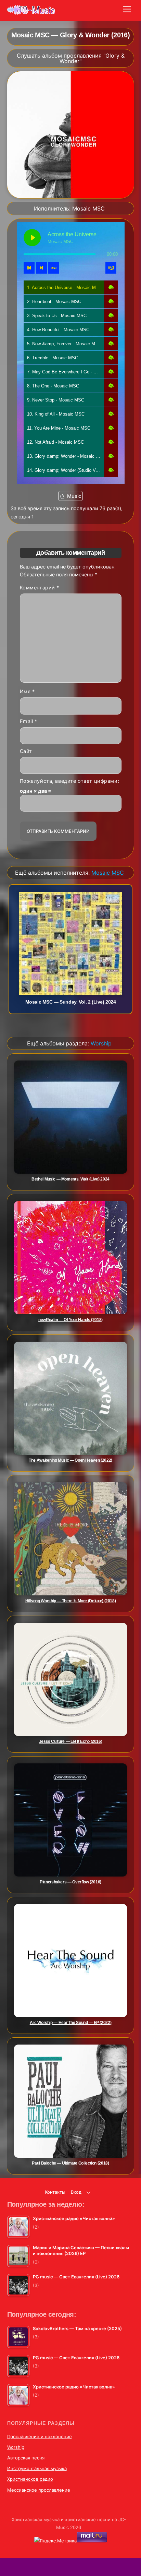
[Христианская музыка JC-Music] (31, 12)
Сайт (26, 751)
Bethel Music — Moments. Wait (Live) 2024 (70, 1179)
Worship (16, 2447)
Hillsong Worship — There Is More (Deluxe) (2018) (71, 1601)
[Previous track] (29, 268)
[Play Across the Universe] (32, 238)
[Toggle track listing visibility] (111, 268)
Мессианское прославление (39, 2490)
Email (29, 722)
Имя (27, 692)
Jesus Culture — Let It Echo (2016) (71, 1741)
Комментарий (40, 588)
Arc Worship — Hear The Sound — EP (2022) (71, 2023)
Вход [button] (76, 2192)
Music (74, 496)
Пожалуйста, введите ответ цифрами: (70, 781)
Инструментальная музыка (37, 2468)
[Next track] (41, 268)
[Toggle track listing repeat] (54, 268)
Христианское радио (30, 2479)
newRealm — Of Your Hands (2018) (70, 1320)
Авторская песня (26, 2458)
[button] (111, 287)
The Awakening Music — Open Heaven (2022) (70, 1460)
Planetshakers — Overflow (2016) (70, 1882)
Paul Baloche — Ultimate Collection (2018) (70, 2163)
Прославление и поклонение (40, 2436)
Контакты (55, 2192)
